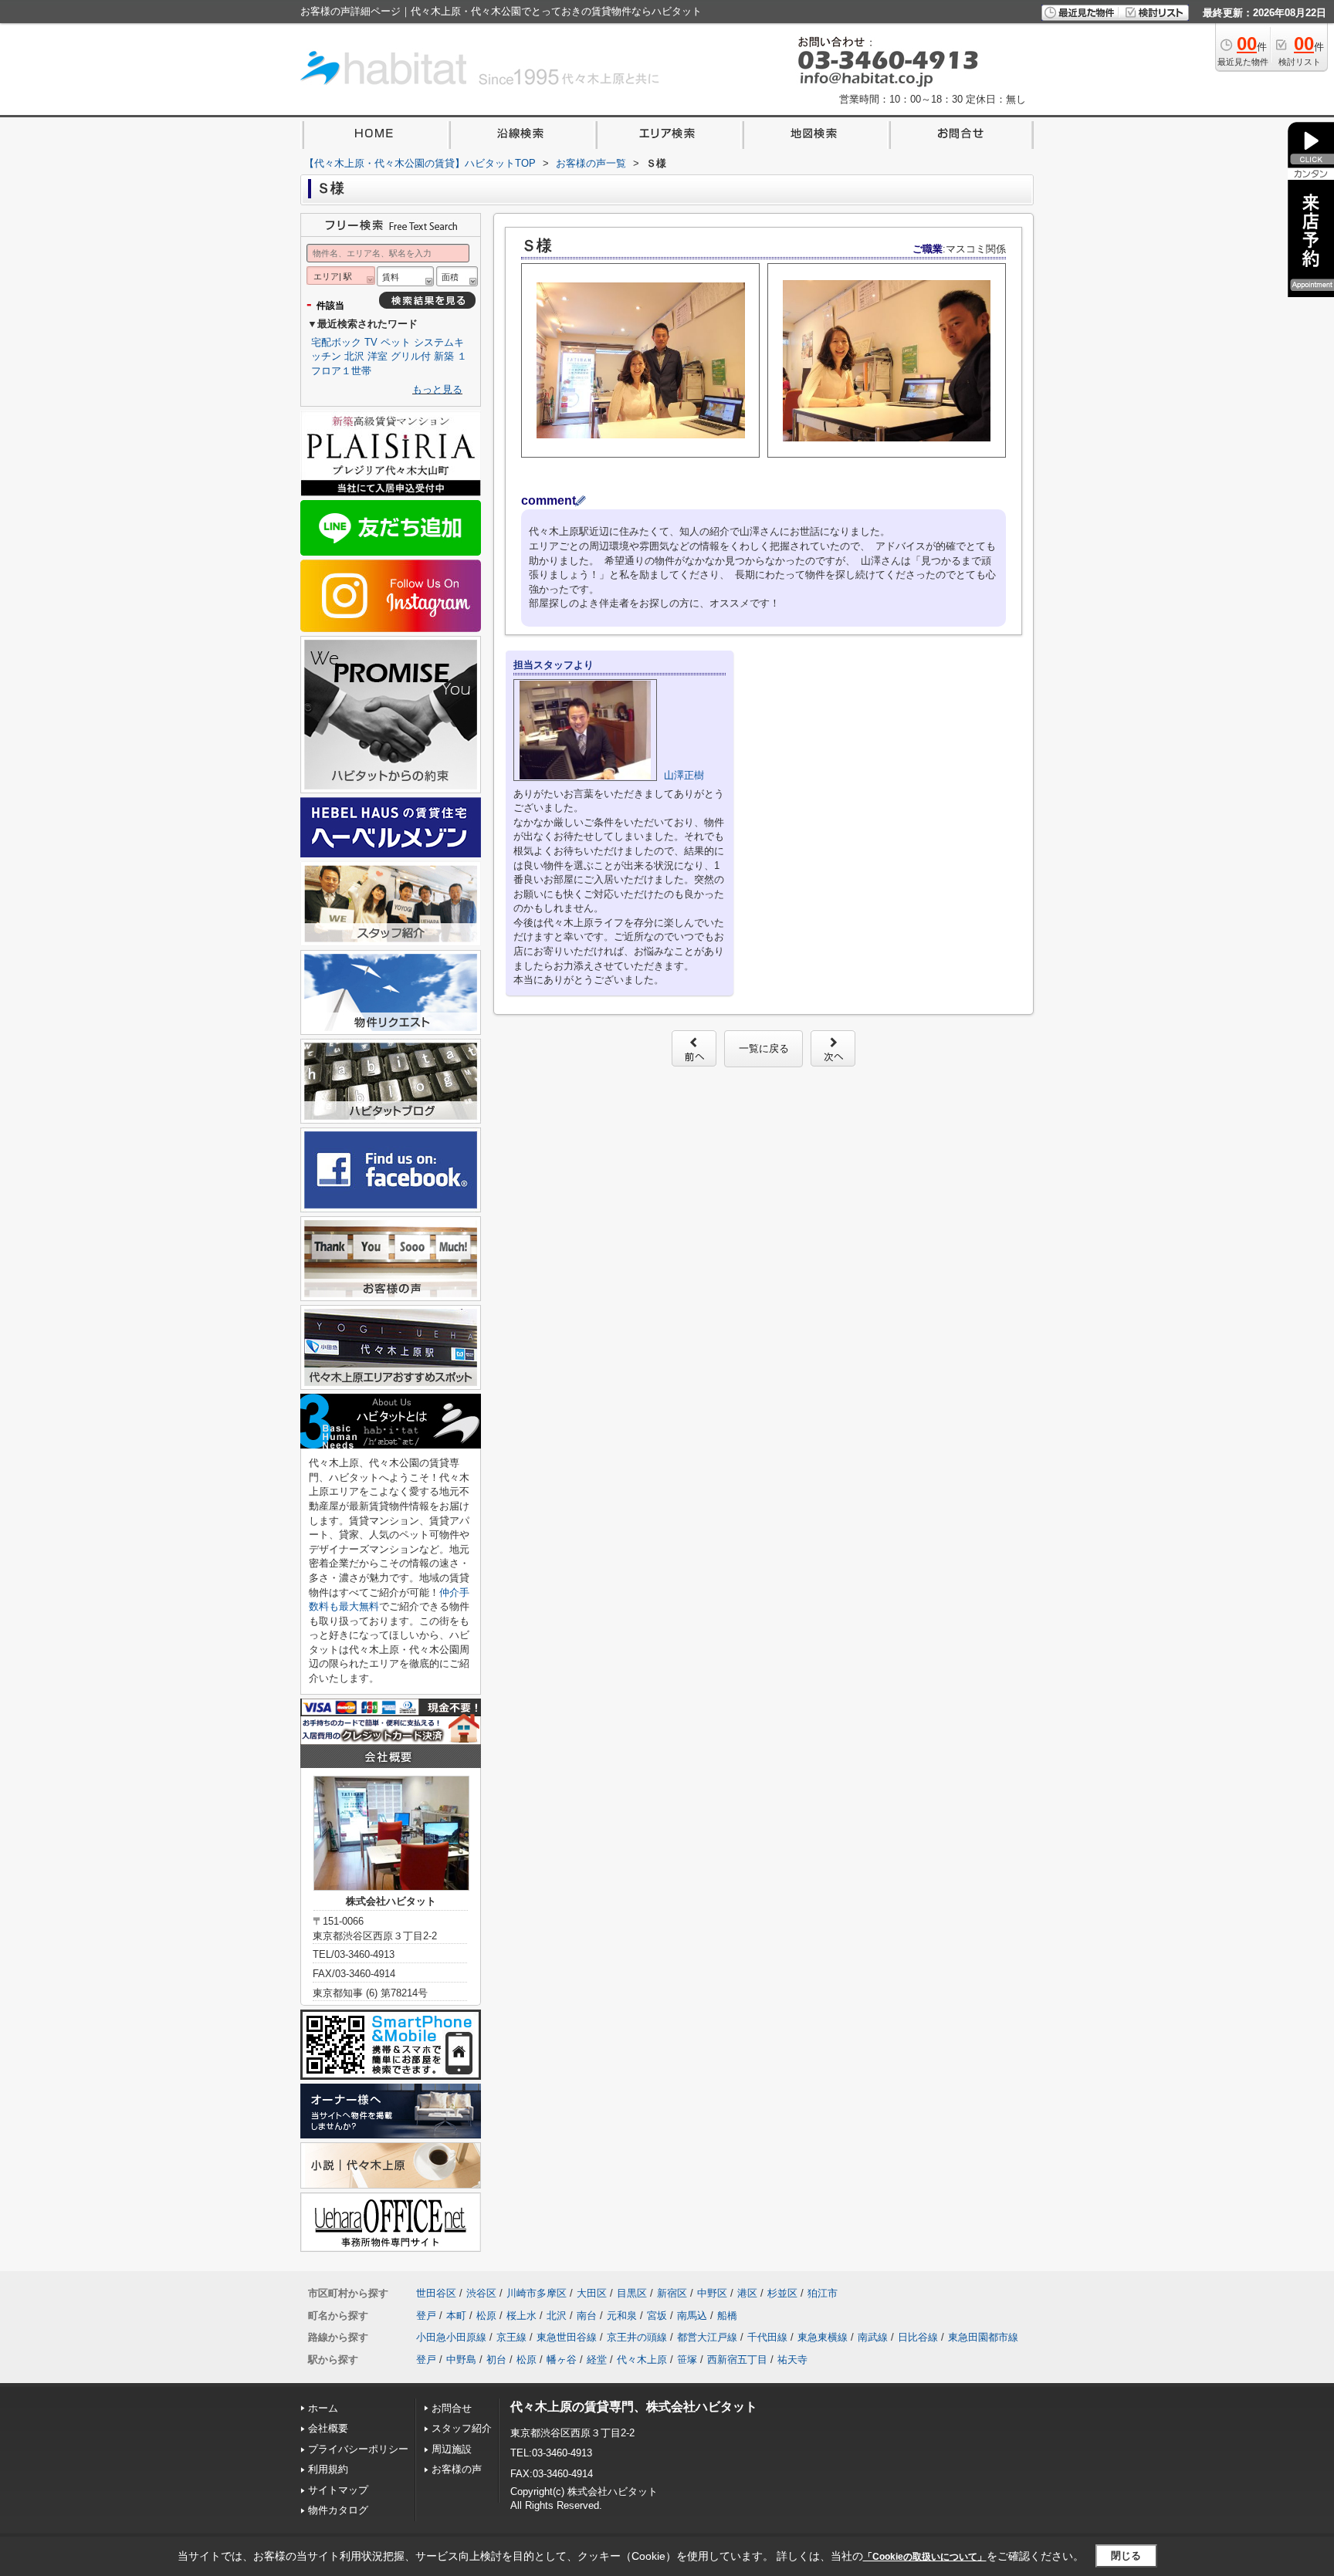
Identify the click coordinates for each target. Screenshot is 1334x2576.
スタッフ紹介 (462, 2428)
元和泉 (622, 2316)
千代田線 (767, 2337)
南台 (587, 2316)
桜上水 (521, 2316)
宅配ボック (336, 342)
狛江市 (823, 2293)
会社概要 (328, 2428)
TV (371, 342)
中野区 (712, 2293)
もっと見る (437, 389)
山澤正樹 (684, 775)
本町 (456, 2316)
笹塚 (687, 2360)
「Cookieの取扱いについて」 (925, 2557)
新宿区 (672, 2293)
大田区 (592, 2293)
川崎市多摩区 (537, 2293)
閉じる (1126, 2556)
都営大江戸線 (707, 2337)
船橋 (727, 2316)
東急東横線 (823, 2337)
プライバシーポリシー (358, 2449)
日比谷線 (918, 2337)
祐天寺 (792, 2360)
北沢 (354, 356)
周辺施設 (452, 2449)
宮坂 (657, 2316)
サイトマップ (338, 2490)
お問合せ (452, 2408)
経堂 (597, 2360)
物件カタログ (338, 2510)
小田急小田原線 (451, 2337)
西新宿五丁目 (737, 2360)
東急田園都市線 (983, 2337)
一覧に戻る (764, 1048)
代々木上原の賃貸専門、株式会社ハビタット (634, 2407)
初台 (496, 2360)
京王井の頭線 (637, 2337)
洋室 (378, 356)
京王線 (511, 2337)
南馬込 (692, 2316)
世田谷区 (436, 2293)
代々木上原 (642, 2360)
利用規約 (328, 2469)
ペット (396, 342)
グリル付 (411, 356)
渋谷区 (481, 2293)
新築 (444, 356)
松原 (486, 2316)
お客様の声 (457, 2469)
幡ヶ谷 (562, 2360)
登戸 (426, 2316)
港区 (747, 2293)
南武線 (873, 2337)
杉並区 (782, 2293)
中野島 (461, 2360)
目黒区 (632, 2293)
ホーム (323, 2408)
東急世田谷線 (567, 2337)
